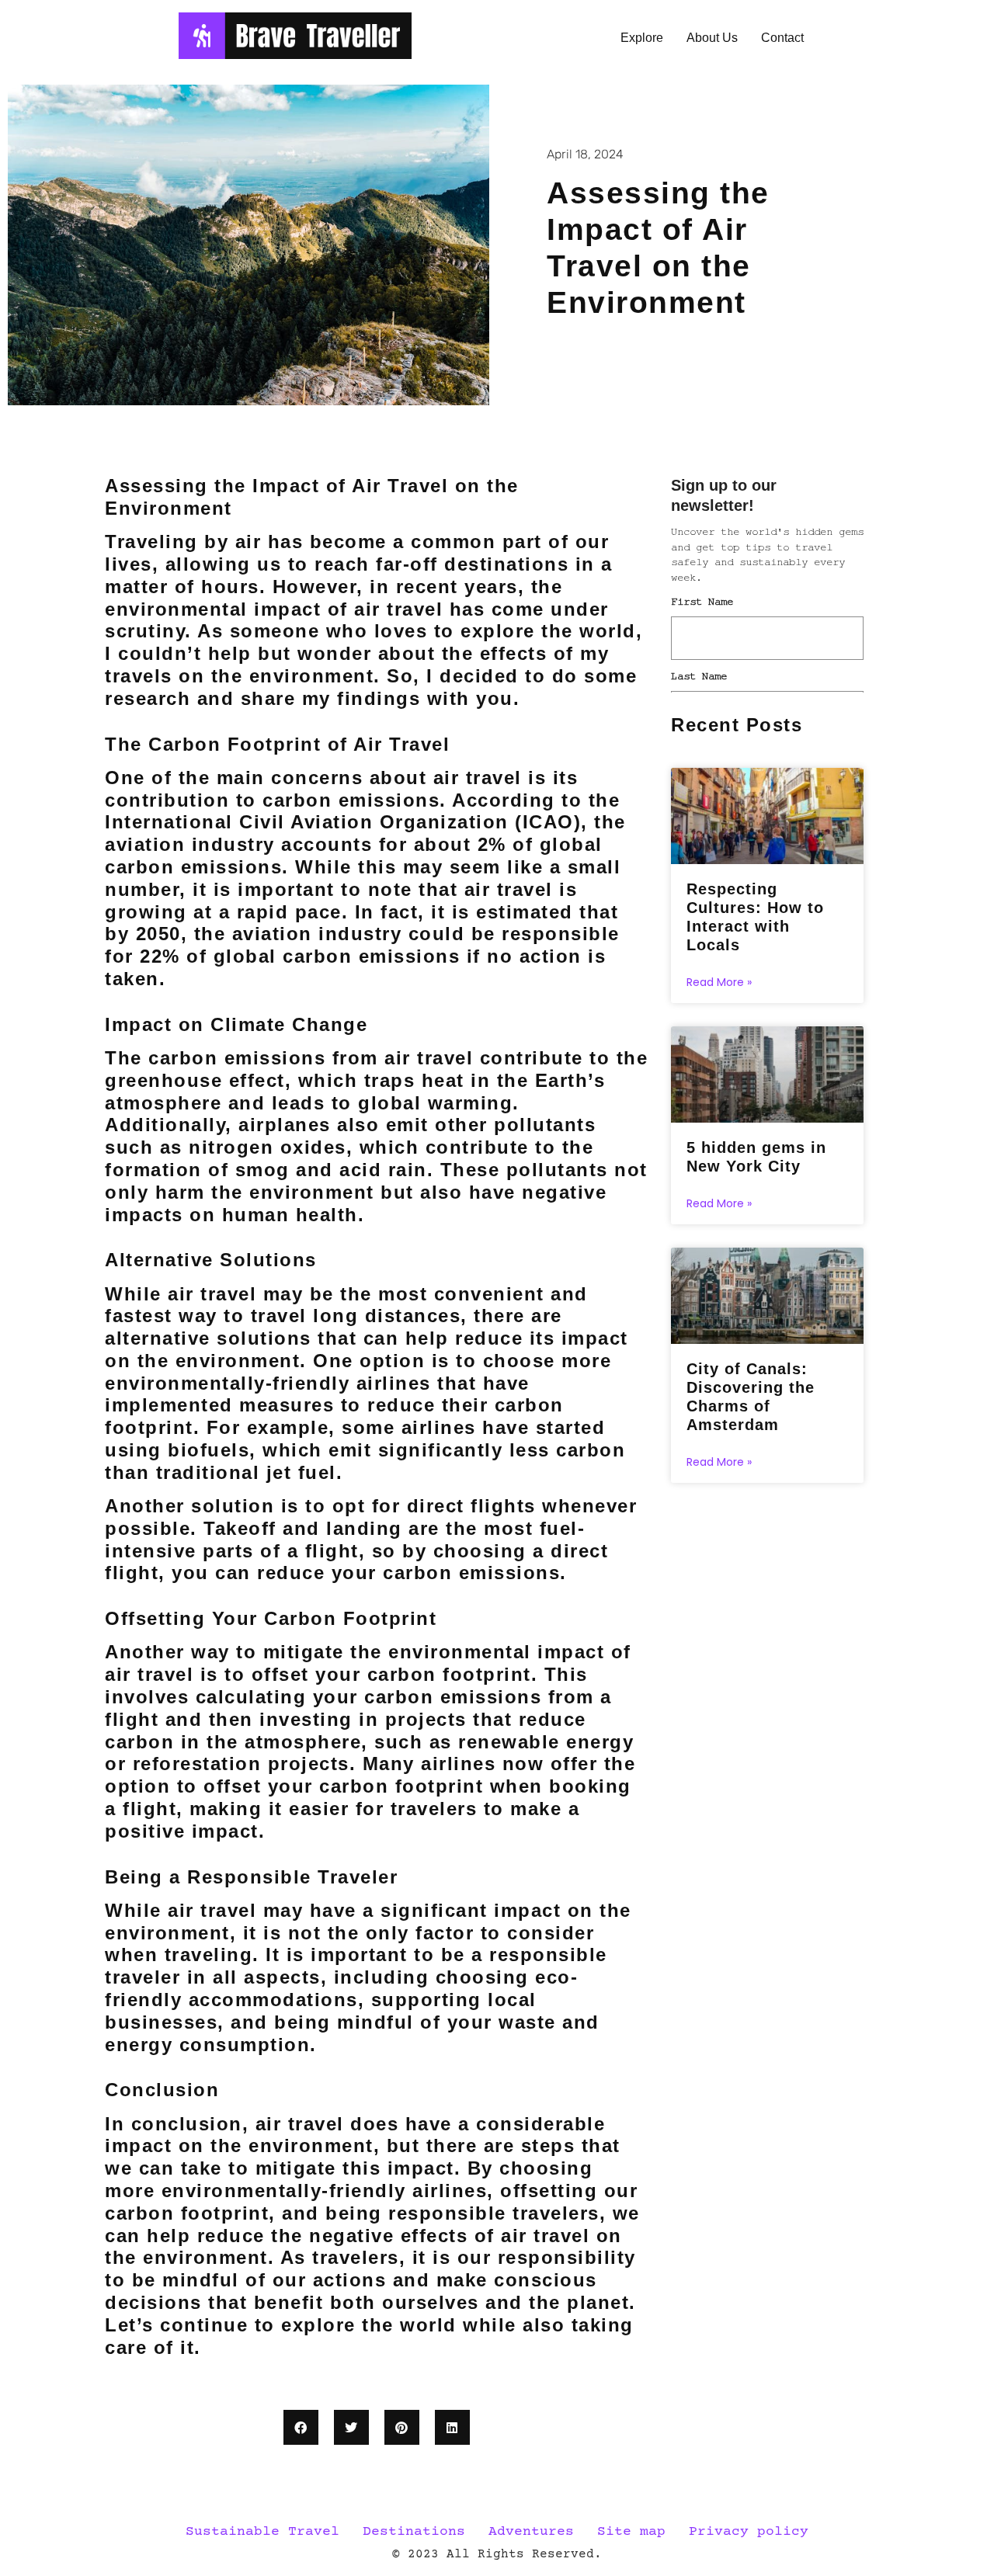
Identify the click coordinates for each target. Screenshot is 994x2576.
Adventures (531, 2532)
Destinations (414, 2532)
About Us (712, 38)
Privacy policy (749, 2532)
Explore (642, 38)
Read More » (719, 982)
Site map (631, 2532)
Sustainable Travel (262, 2532)
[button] (301, 2427)
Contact (782, 38)
